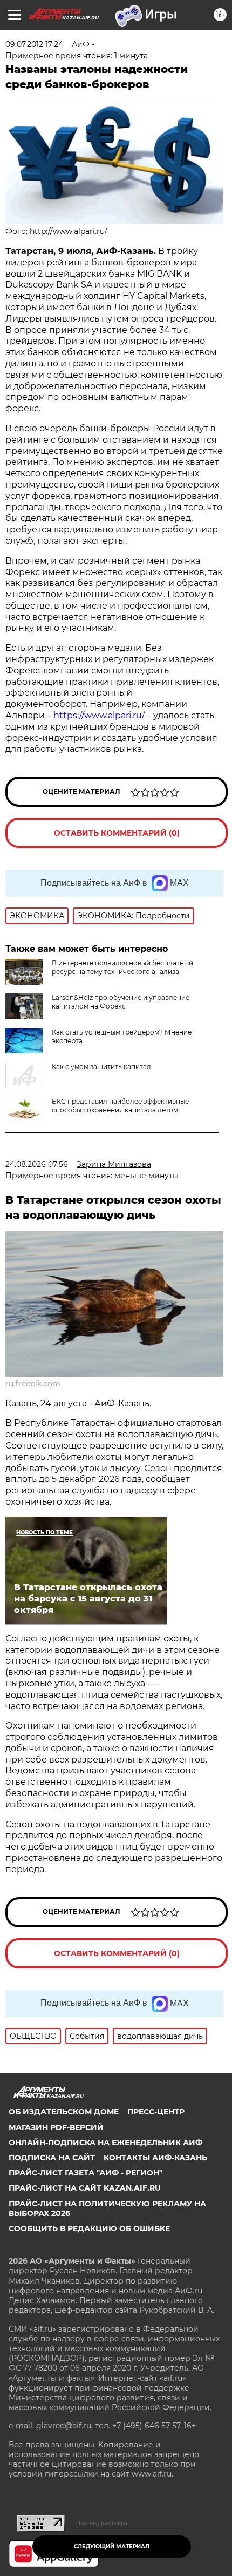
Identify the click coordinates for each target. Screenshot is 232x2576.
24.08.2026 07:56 (37, 1164)
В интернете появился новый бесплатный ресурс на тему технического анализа (122, 967)
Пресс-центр (156, 2112)
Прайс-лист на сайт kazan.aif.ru (85, 2188)
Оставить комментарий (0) (117, 833)
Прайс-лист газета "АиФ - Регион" (86, 2173)
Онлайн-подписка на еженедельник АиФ (105, 2143)
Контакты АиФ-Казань (155, 2158)
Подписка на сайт (52, 2158)
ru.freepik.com (33, 1384)
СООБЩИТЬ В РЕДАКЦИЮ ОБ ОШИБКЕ (89, 2228)
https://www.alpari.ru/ (100, 715)
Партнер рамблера (102, 2523)
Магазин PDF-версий (56, 2127)
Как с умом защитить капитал (101, 1067)
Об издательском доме (64, 2112)
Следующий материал (112, 2547)
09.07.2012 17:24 (34, 44)
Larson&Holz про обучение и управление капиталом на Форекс (121, 1002)
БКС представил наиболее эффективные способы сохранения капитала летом (120, 1106)
